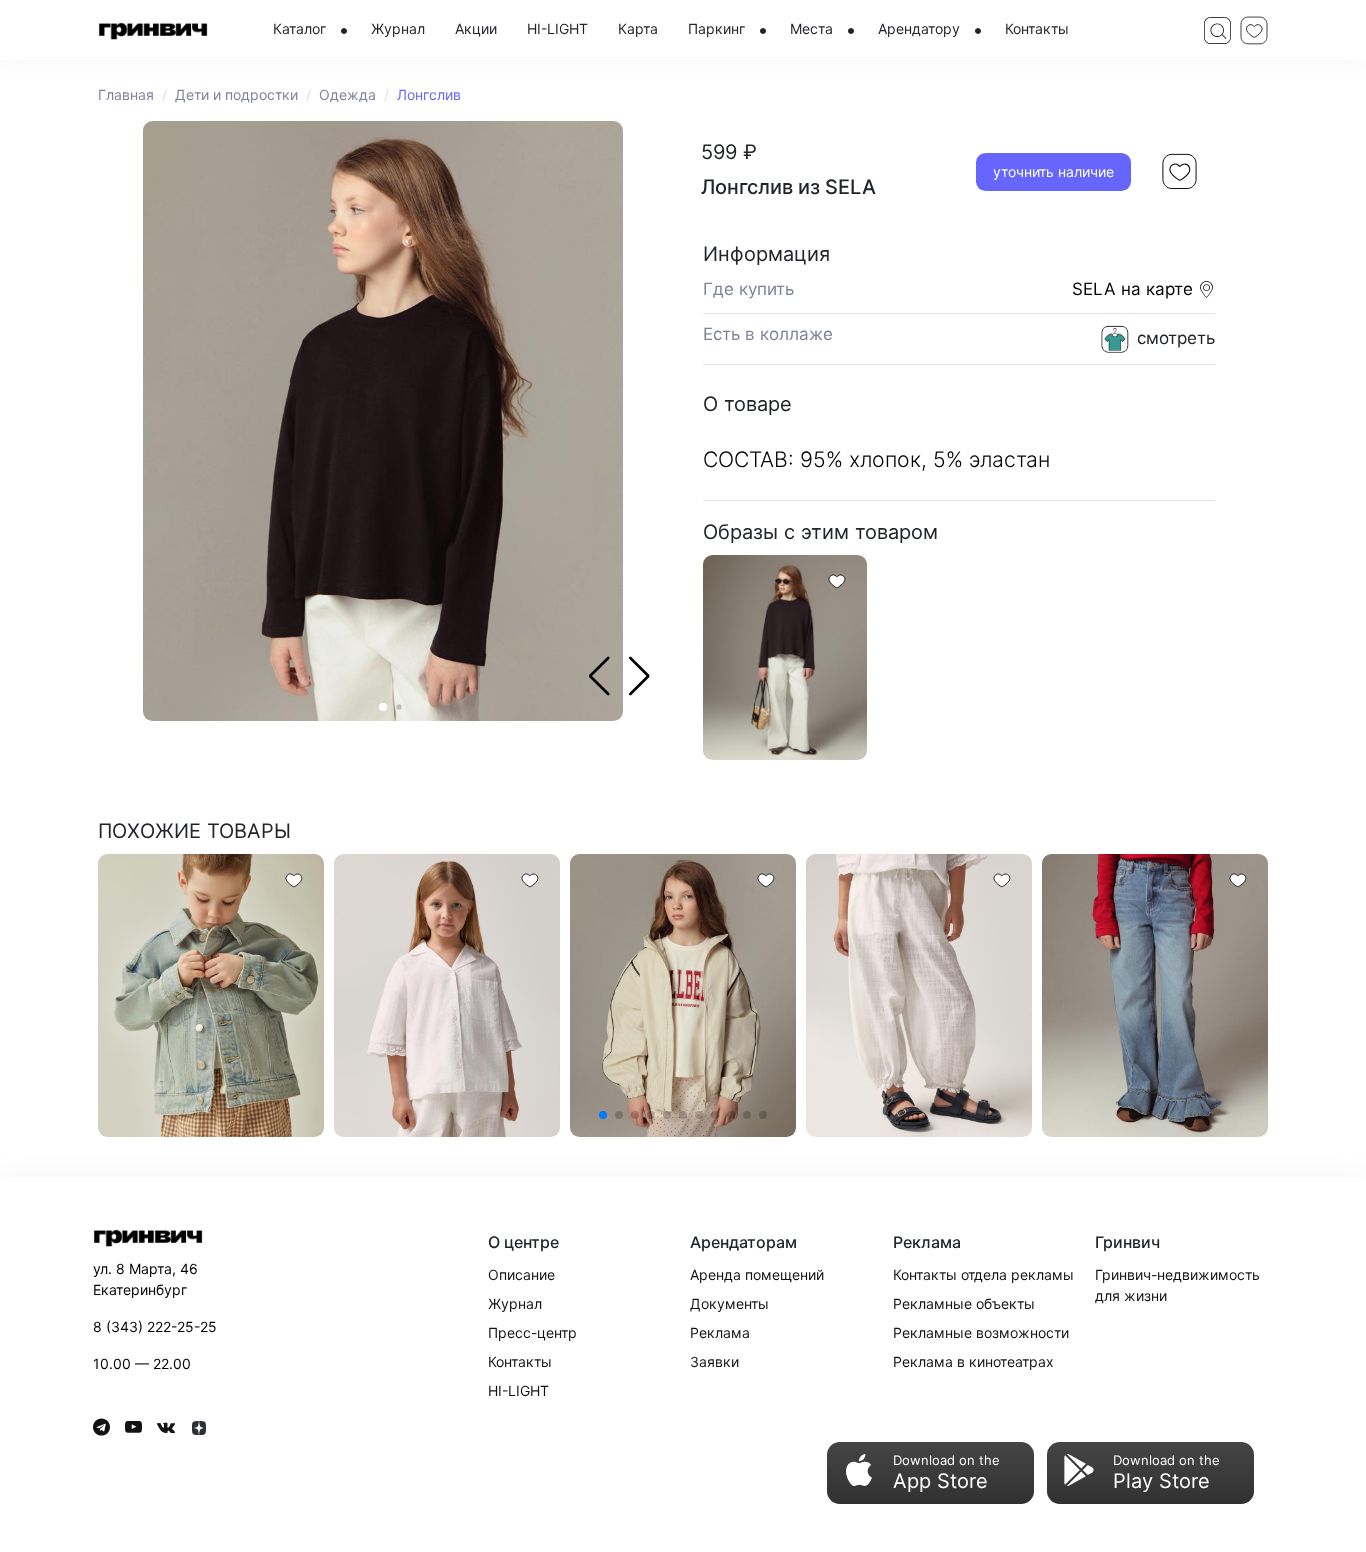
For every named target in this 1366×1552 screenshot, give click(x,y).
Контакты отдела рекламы (983, 1274)
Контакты (520, 1361)
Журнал (515, 1303)
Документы (729, 1303)
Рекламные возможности (981, 1332)
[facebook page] (109, 1427)
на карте (1159, 289)
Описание (521, 1274)
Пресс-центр (532, 1332)
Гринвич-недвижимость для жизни (1177, 1285)
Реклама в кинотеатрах (973, 1361)
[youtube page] (141, 1427)
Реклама (720, 1332)
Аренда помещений (757, 1274)
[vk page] (173, 1427)
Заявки (714, 1361)
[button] (639, 676)
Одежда (347, 94)
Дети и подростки (236, 94)
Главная (126, 94)
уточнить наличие (1053, 171)
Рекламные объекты (964, 1303)
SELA (1094, 289)
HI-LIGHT (518, 1390)
